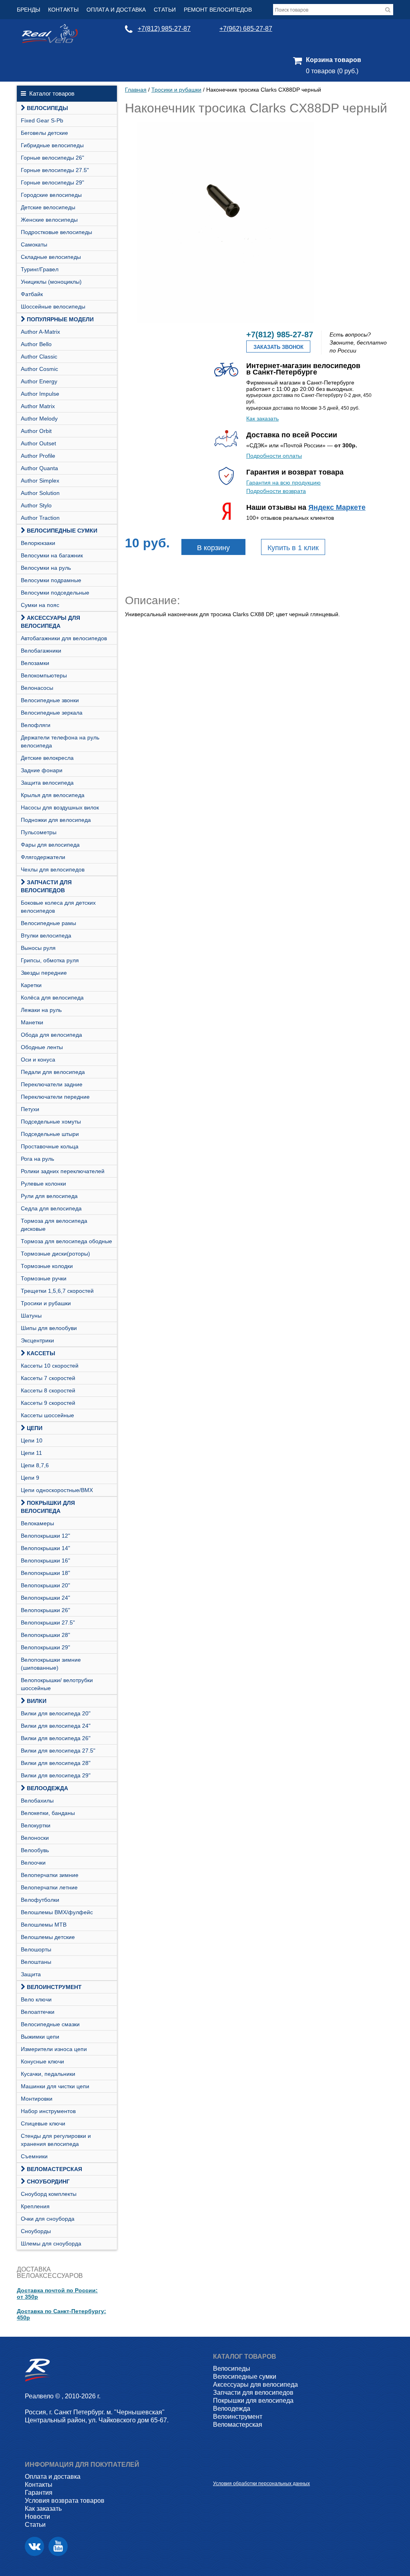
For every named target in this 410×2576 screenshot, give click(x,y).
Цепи (35, 1428)
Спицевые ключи (43, 2123)
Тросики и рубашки (46, 1303)
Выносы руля (38, 948)
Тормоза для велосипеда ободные (66, 1241)
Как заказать (262, 419)
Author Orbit (36, 431)
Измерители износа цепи (54, 2049)
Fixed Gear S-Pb (42, 120)
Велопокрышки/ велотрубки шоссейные (57, 1684)
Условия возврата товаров (65, 2501)
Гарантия (39, 2493)
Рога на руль (37, 1159)
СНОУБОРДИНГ (48, 2181)
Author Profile (38, 456)
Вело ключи (36, 1999)
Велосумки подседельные (55, 593)
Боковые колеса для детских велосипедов (58, 907)
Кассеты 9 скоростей (48, 1403)
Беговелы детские (44, 133)
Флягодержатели (43, 857)
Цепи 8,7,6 (35, 1465)
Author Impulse (40, 394)
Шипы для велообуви (49, 1328)
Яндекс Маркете (337, 507)
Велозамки (35, 663)
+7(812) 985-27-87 (164, 29)
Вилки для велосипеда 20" (56, 1713)
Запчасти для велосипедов (46, 886)
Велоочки (33, 1863)
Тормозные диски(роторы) (55, 1254)
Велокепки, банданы (48, 1813)
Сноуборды (36, 2231)
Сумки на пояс (40, 605)
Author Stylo (36, 505)
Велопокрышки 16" (45, 1560)
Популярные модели (60, 319)
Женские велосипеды (49, 220)
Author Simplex (40, 481)
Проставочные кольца (50, 1146)
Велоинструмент (54, 1987)
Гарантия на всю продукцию (283, 483)
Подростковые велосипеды (56, 232)
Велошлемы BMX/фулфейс (57, 1912)
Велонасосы (37, 688)
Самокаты (34, 244)
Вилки (37, 1701)
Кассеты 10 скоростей (50, 1366)
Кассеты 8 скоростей (48, 1390)
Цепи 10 (32, 1440)
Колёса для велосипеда (52, 998)
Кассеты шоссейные (47, 1415)
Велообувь (35, 1850)
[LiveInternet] (219, 2471)
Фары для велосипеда (50, 845)
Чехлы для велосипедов (53, 869)
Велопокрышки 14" (45, 1548)
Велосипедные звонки (50, 700)
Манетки (32, 1022)
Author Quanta (39, 468)
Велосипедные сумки (62, 531)
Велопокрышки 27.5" (48, 1623)
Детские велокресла (47, 758)
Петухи (30, 1109)
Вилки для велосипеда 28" (56, 1763)
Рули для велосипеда (49, 1196)
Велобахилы (37, 1801)
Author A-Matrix (40, 332)
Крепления (35, 2206)
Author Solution (40, 493)
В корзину (213, 548)
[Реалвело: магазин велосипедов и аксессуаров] (50, 41)
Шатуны (31, 1316)
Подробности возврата (276, 491)
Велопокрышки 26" (45, 1610)
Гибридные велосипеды (52, 145)
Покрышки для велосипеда (48, 1507)
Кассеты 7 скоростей (48, 1378)
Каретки (31, 985)
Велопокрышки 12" (45, 1536)
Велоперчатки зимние (50, 1875)
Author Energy (39, 381)
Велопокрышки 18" (45, 1573)
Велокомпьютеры (44, 675)
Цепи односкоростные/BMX (57, 1490)
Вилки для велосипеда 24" (56, 1726)
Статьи (165, 10)
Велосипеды (47, 108)
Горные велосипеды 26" (52, 158)
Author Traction (40, 518)
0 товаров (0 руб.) (332, 71)
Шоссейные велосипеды (53, 306)
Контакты (63, 10)
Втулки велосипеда (46, 935)
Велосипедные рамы (48, 923)
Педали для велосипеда (53, 1072)
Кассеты (41, 1353)
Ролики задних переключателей (63, 1171)
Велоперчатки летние (49, 1887)
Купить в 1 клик (293, 548)
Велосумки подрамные (51, 580)
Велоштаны (36, 1962)
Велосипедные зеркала (52, 713)
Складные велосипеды (51, 257)
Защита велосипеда (47, 783)
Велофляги (36, 725)
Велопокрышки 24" (45, 1598)
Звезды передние (44, 973)
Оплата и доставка (116, 10)
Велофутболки (40, 1900)
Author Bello (36, 344)
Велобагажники (41, 651)
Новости (37, 2517)
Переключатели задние (52, 1084)
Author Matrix (38, 406)
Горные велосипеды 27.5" (55, 170)
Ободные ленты (42, 1047)
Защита (31, 1974)
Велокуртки (36, 1825)
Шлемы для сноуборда (51, 2243)
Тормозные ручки (44, 1278)
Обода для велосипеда (51, 1035)
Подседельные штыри (50, 1134)
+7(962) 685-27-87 (246, 29)
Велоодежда (47, 1788)
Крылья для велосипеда (53, 795)
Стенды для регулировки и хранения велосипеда (56, 2140)
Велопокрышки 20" (45, 1585)
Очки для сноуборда (48, 2219)
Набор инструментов (48, 2111)
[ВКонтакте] (34, 2546)
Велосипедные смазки (50, 2024)
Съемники (34, 2156)
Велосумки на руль (46, 568)
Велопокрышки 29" (45, 1647)
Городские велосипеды (51, 195)
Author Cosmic (39, 369)
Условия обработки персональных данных (261, 2484)
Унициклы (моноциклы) (51, 282)
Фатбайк (32, 294)
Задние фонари (42, 770)
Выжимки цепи (40, 2037)
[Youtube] (58, 2546)
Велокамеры (37, 1523)
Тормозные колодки (47, 1266)
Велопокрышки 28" (45, 1635)
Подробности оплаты (274, 456)
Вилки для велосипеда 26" (56, 1738)
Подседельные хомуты (51, 1122)
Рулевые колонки (43, 1184)
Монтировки (37, 2099)
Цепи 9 (30, 1478)
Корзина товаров (334, 60)
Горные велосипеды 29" (52, 182)
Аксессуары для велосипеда (50, 622)
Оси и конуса (38, 1060)
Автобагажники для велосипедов (64, 638)
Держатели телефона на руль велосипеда (60, 741)
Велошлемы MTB (44, 1925)
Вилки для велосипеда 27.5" (58, 1751)
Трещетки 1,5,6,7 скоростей (57, 1291)
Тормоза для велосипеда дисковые (54, 1225)
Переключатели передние (55, 1097)
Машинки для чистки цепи (55, 2086)
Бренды (28, 10)
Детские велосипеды (48, 207)
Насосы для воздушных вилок (60, 807)
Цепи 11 (31, 1453)
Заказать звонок (278, 347)
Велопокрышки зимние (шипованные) (51, 1664)
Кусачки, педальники (48, 2074)
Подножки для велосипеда (56, 820)
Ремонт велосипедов (218, 10)
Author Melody (39, 419)
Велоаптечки (38, 2012)
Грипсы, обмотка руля (50, 960)
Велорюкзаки (38, 543)
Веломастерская (54, 2169)
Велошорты (36, 1949)
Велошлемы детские (48, 1937)
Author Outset (38, 443)
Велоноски (35, 1838)
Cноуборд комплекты (49, 2194)
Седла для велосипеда (51, 1208)
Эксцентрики (37, 1340)
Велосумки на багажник (52, 555)
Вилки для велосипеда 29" (56, 1775)
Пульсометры (39, 832)
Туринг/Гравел (40, 269)
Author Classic (39, 357)
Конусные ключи (42, 2061)
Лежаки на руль (41, 1010)
